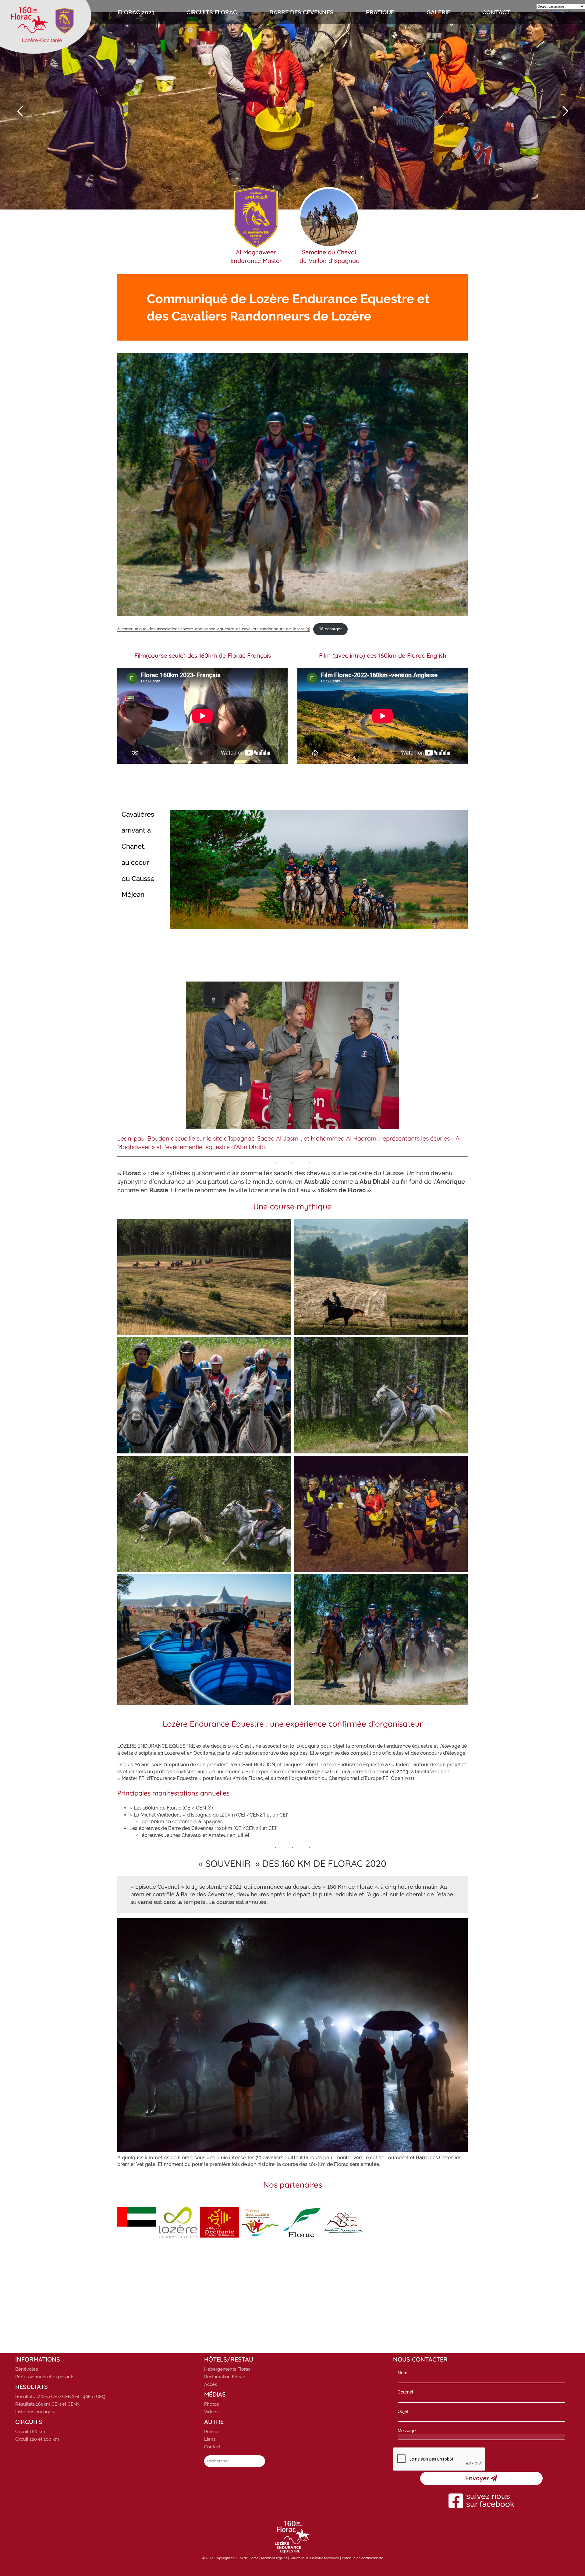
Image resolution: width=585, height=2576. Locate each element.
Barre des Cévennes (301, 12)
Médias (215, 2394)
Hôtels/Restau (229, 2359)
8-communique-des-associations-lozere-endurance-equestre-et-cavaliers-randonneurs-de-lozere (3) (214, 629)
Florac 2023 (136, 12)
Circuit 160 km (30, 2432)
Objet (403, 2411)
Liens (210, 2439)
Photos (211, 2404)
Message (407, 2431)
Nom (402, 2373)
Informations (38, 2359)
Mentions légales (274, 2558)
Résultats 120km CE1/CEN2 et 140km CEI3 (60, 2397)
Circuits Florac (212, 12)
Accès (211, 2384)
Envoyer (478, 2478)
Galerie (438, 12)
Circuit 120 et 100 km (37, 2439)
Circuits (29, 2422)
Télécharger (330, 629)
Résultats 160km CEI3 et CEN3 (47, 2404)
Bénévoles (27, 2369)
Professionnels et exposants (45, 2377)
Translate (574, 11)
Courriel (405, 2392)
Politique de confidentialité (362, 2558)
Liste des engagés (34, 2412)
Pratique (380, 12)
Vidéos (211, 2412)
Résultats (32, 2387)
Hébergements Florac (227, 2369)
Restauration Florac (225, 2377)
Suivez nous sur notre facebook (314, 2558)
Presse (211, 2432)
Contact (496, 12)
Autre (214, 2422)
